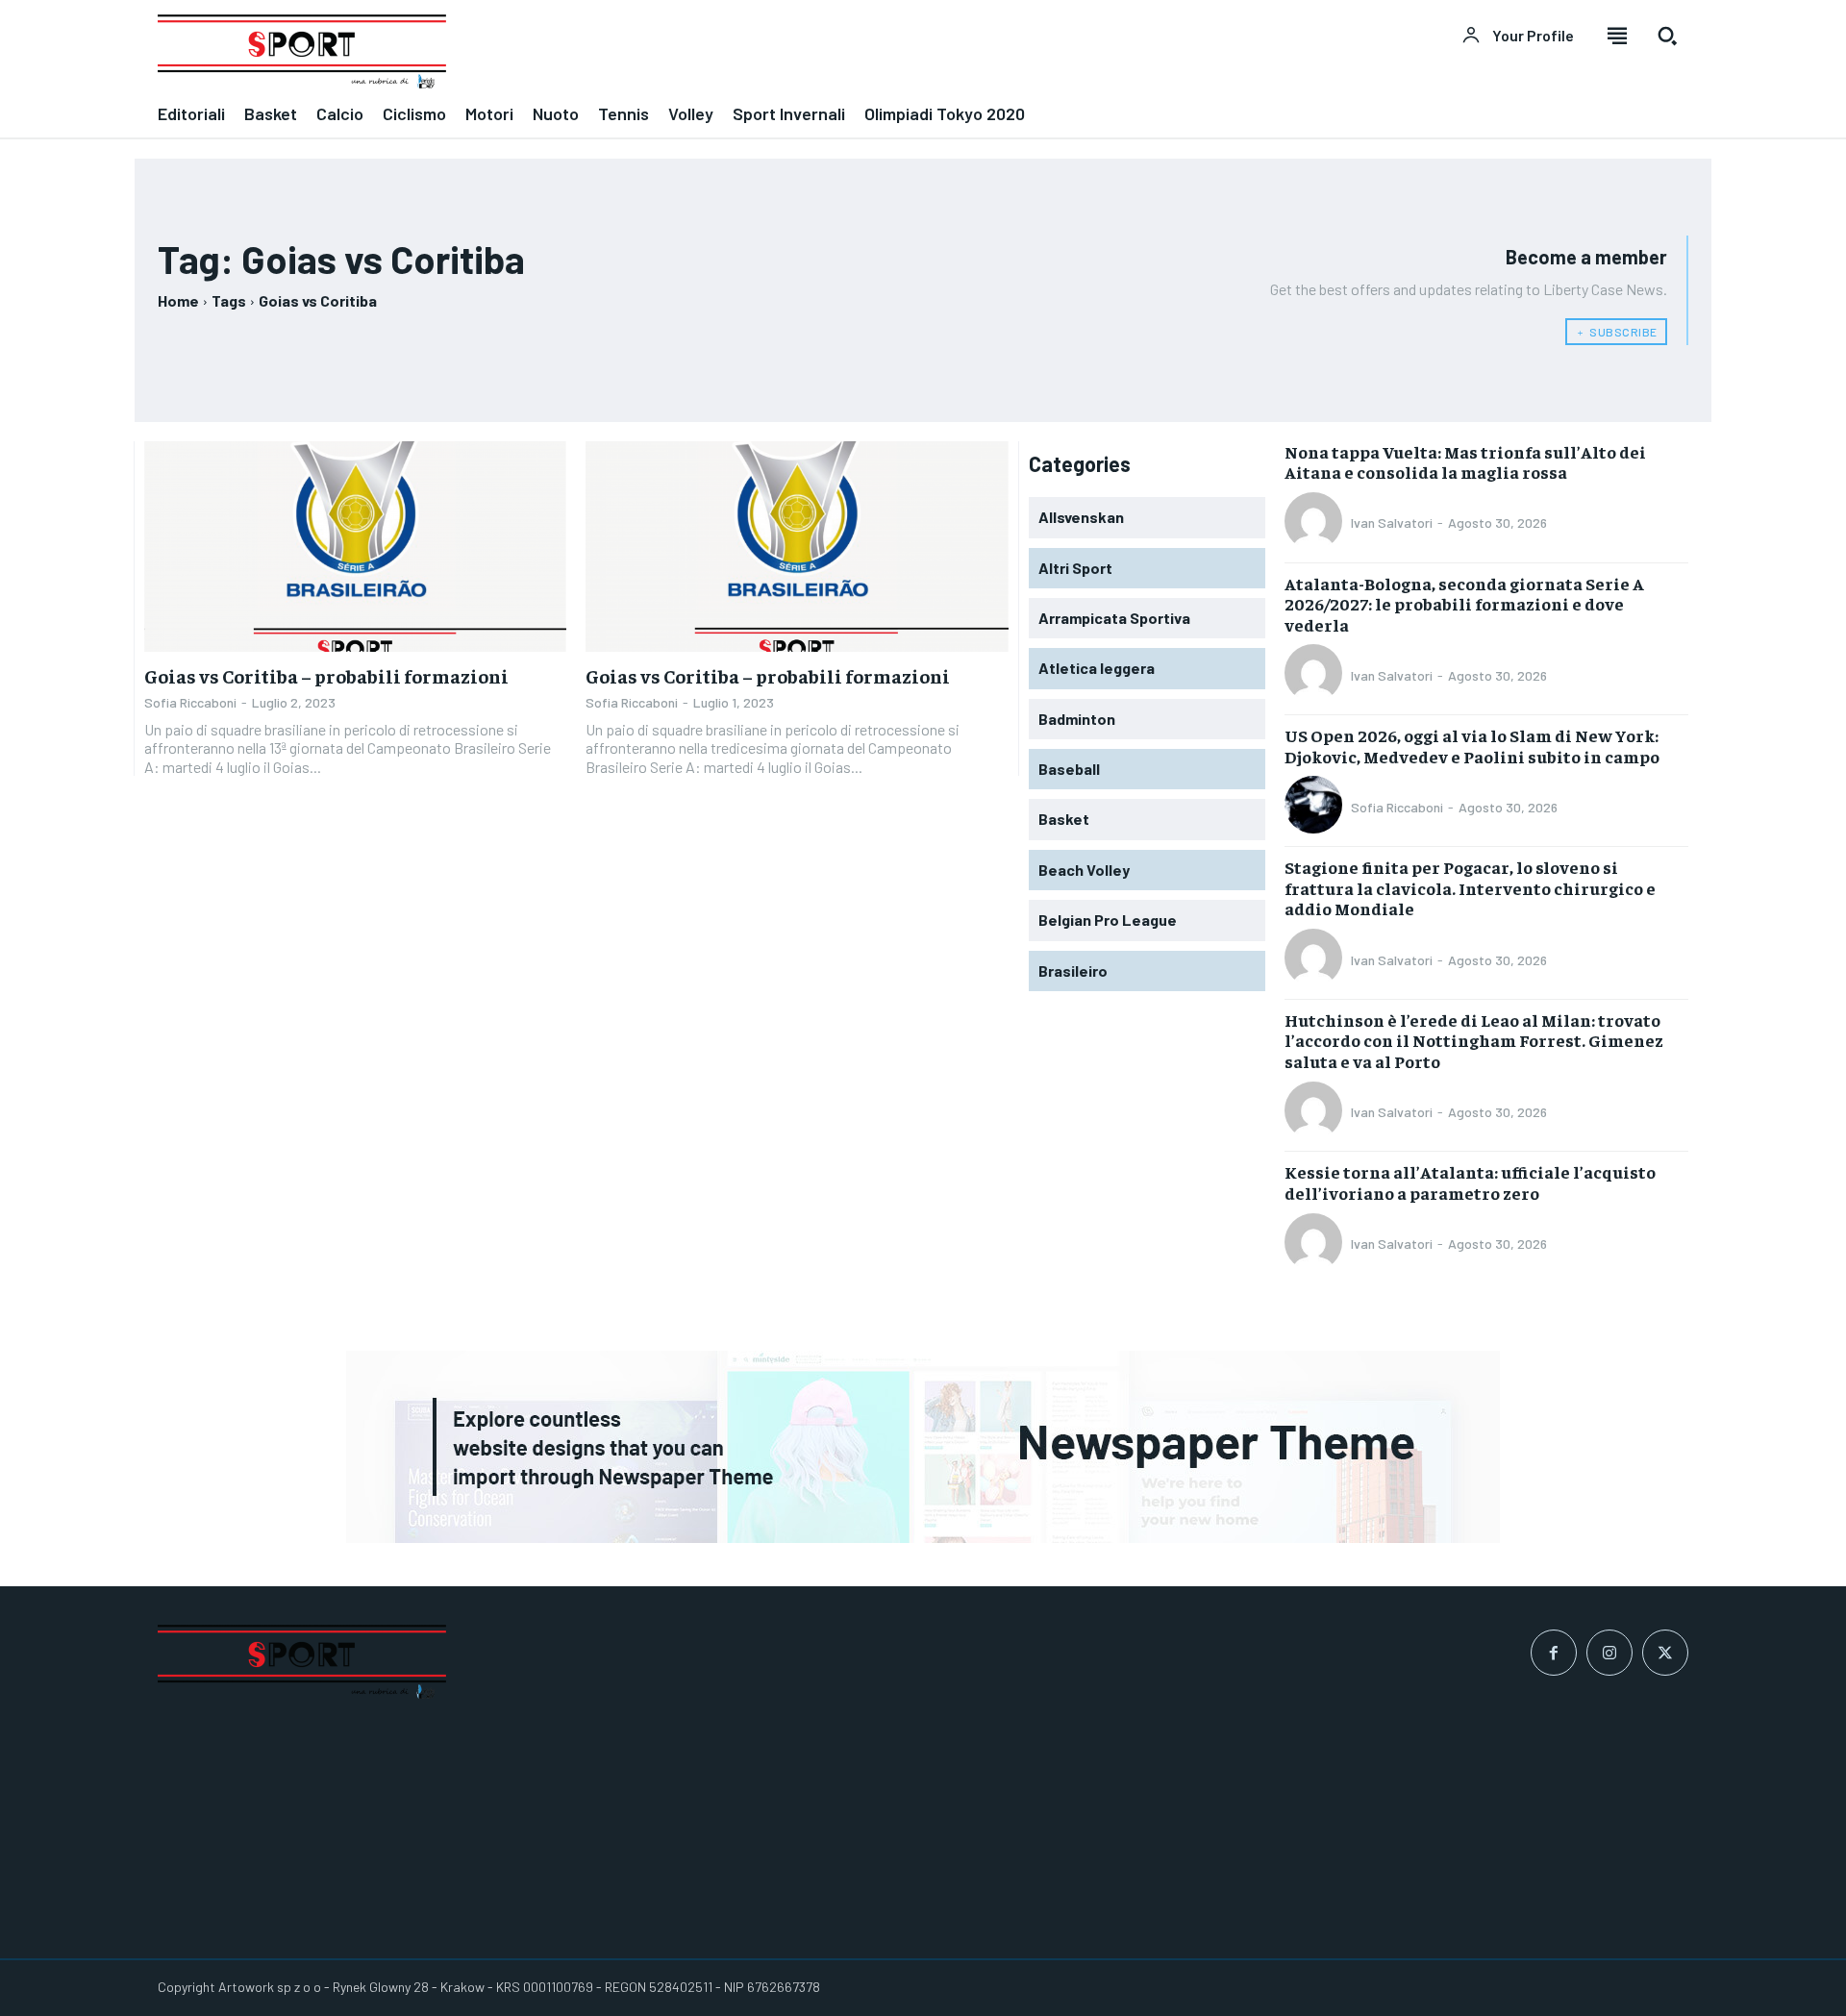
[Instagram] (1609, 1653)
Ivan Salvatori (1392, 523)
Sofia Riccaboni (190, 702)
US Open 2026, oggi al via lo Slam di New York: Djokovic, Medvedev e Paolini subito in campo (1472, 746)
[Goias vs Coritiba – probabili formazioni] (355, 547)
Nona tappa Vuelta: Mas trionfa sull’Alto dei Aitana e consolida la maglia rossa (1465, 462)
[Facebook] (1554, 1653)
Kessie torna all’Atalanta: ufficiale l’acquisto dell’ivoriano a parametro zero (1470, 1182)
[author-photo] (1316, 523)
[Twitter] (1665, 1653)
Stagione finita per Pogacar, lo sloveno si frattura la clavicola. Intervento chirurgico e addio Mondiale (1470, 887)
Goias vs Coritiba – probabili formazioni (326, 675)
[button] (1667, 36)
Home (178, 300)
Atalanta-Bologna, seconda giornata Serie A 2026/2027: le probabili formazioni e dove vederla (1464, 604)
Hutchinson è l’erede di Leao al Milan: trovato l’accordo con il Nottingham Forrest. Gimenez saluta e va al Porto (1474, 1040)
